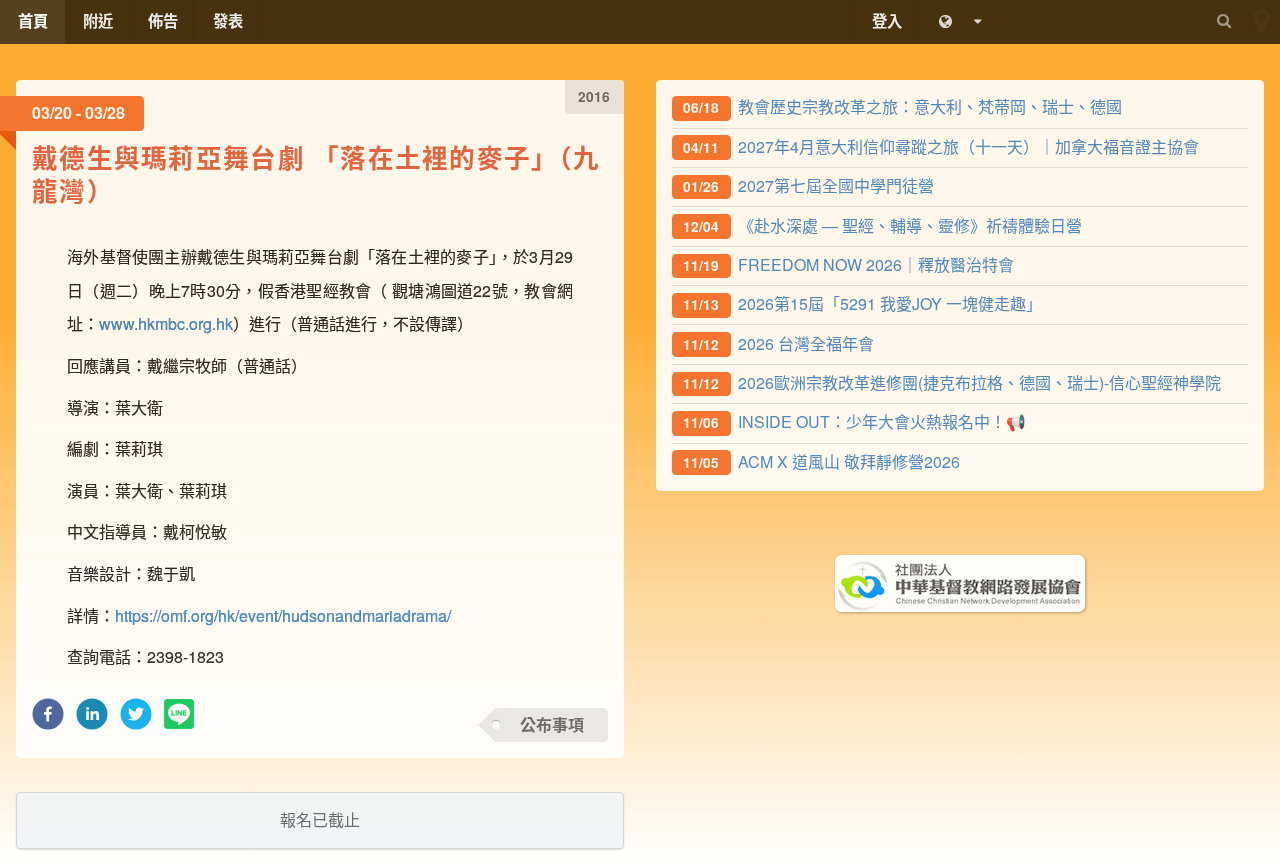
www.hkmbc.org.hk (166, 323)
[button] (48, 719)
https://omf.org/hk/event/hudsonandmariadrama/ (283, 615)
